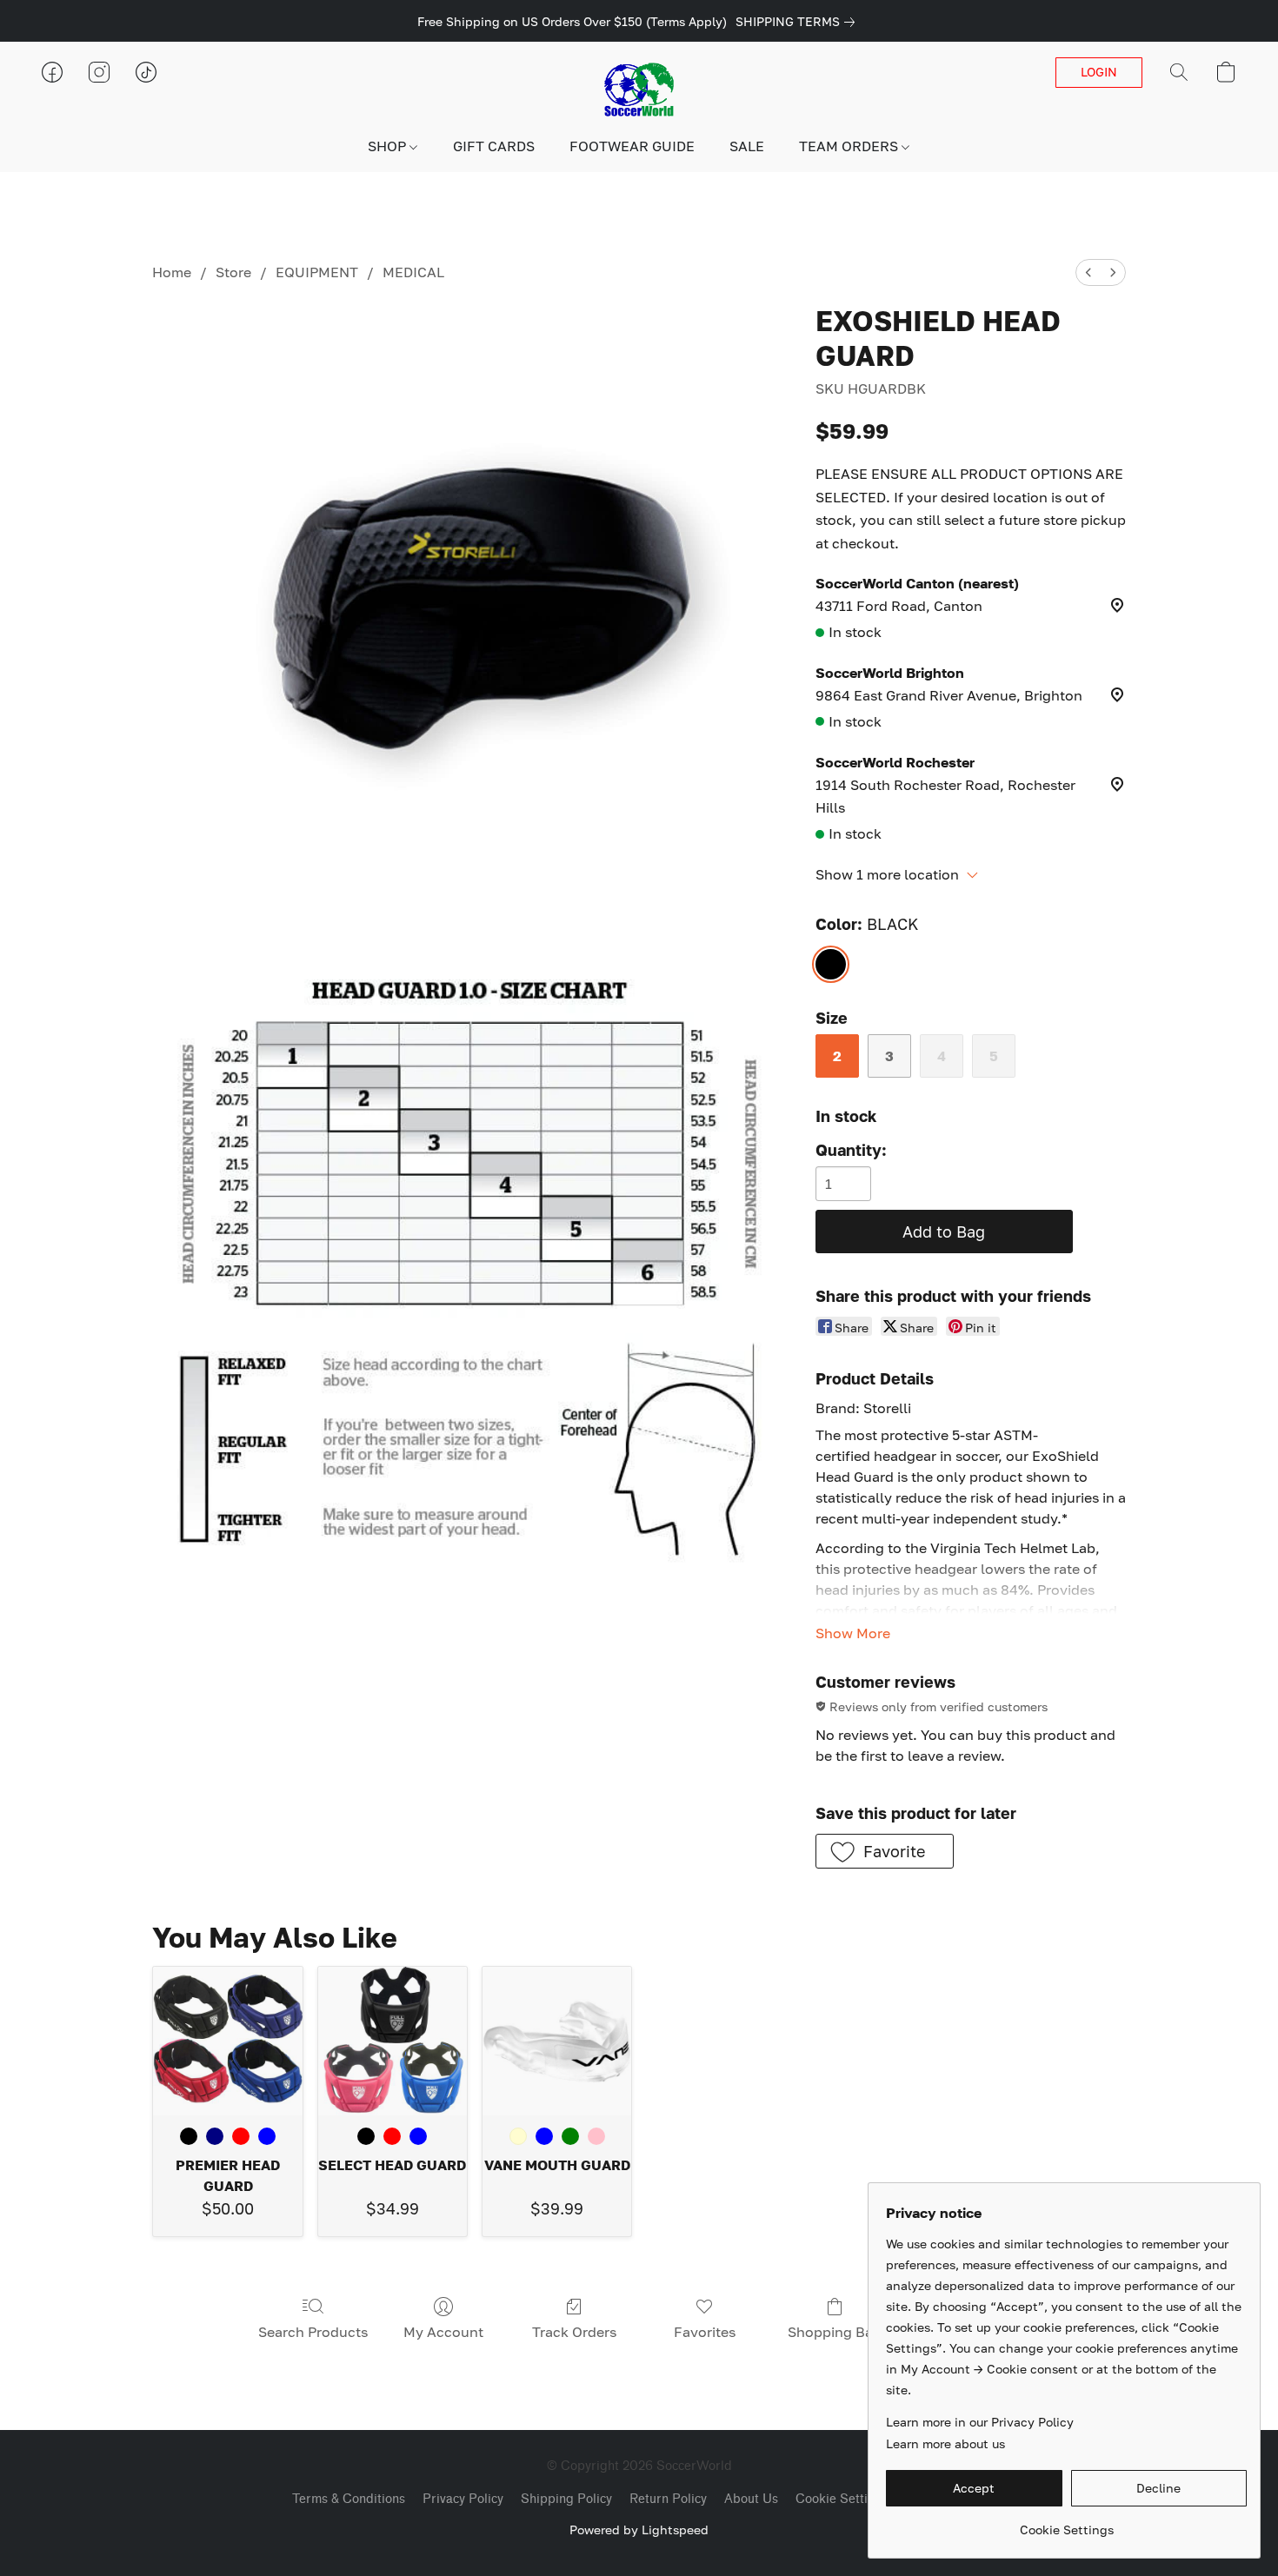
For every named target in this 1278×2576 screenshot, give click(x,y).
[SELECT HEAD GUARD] (393, 2041)
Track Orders (574, 2332)
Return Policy (668, 2499)
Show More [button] (853, 1633)
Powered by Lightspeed (639, 2530)
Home (172, 272)
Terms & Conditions (349, 2499)
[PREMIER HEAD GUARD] (227, 2041)
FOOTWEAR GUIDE (632, 146)
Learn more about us (945, 2443)
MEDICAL (413, 272)
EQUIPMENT (317, 272)
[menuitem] (1088, 272)
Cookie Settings (842, 2499)
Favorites (705, 2332)
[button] (639, 90)
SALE (747, 146)
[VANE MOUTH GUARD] (557, 2041)
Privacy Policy (463, 2499)
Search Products (313, 2332)
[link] (799, 22)
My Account (443, 2332)
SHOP (389, 146)
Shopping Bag (835, 2332)
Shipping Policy (566, 2499)
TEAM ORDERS (850, 146)
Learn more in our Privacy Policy (980, 2422)
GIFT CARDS (494, 146)
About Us (751, 2499)
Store (233, 272)
